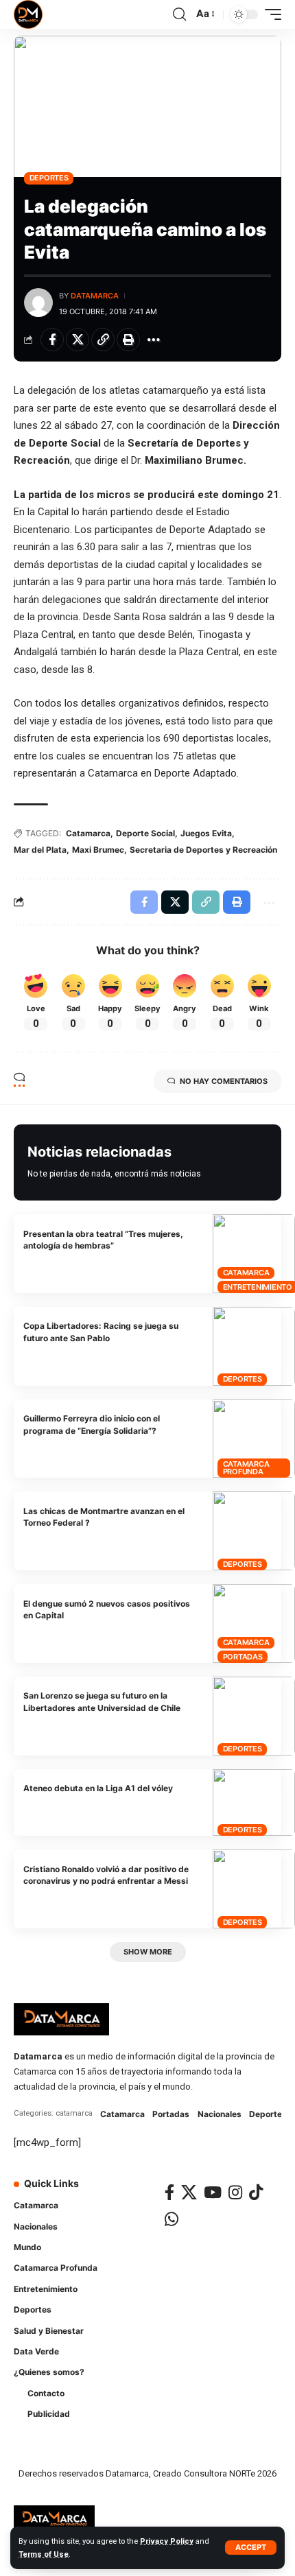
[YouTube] (213, 2192)
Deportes (49, 178)
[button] (251, 2548)
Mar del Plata (40, 850)
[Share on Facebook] (52, 340)
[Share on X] (78, 340)
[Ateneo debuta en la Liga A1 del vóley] (254, 1803)
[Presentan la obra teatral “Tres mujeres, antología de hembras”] (254, 1254)
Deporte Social (145, 833)
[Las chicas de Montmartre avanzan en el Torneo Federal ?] (254, 1531)
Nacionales (220, 2114)
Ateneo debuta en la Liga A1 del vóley (98, 1788)
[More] (154, 340)
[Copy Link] (103, 340)
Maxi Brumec (98, 850)
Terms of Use (44, 2554)
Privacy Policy (167, 2541)
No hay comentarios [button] (224, 1081)
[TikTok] (256, 2192)
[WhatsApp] (172, 2219)
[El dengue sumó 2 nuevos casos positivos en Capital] (254, 1623)
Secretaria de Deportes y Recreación (203, 850)
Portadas (243, 1657)
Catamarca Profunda (246, 1468)
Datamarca (95, 296)
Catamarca (88, 833)
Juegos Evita (206, 833)
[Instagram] (235, 2192)
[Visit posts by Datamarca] (38, 303)
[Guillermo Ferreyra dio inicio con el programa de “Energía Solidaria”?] (254, 1439)
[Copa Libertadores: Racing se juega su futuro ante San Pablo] (254, 1346)
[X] (189, 2192)
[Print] (128, 340)
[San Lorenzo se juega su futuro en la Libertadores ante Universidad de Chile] (254, 1716)
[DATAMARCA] (28, 14)
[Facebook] (169, 2192)
